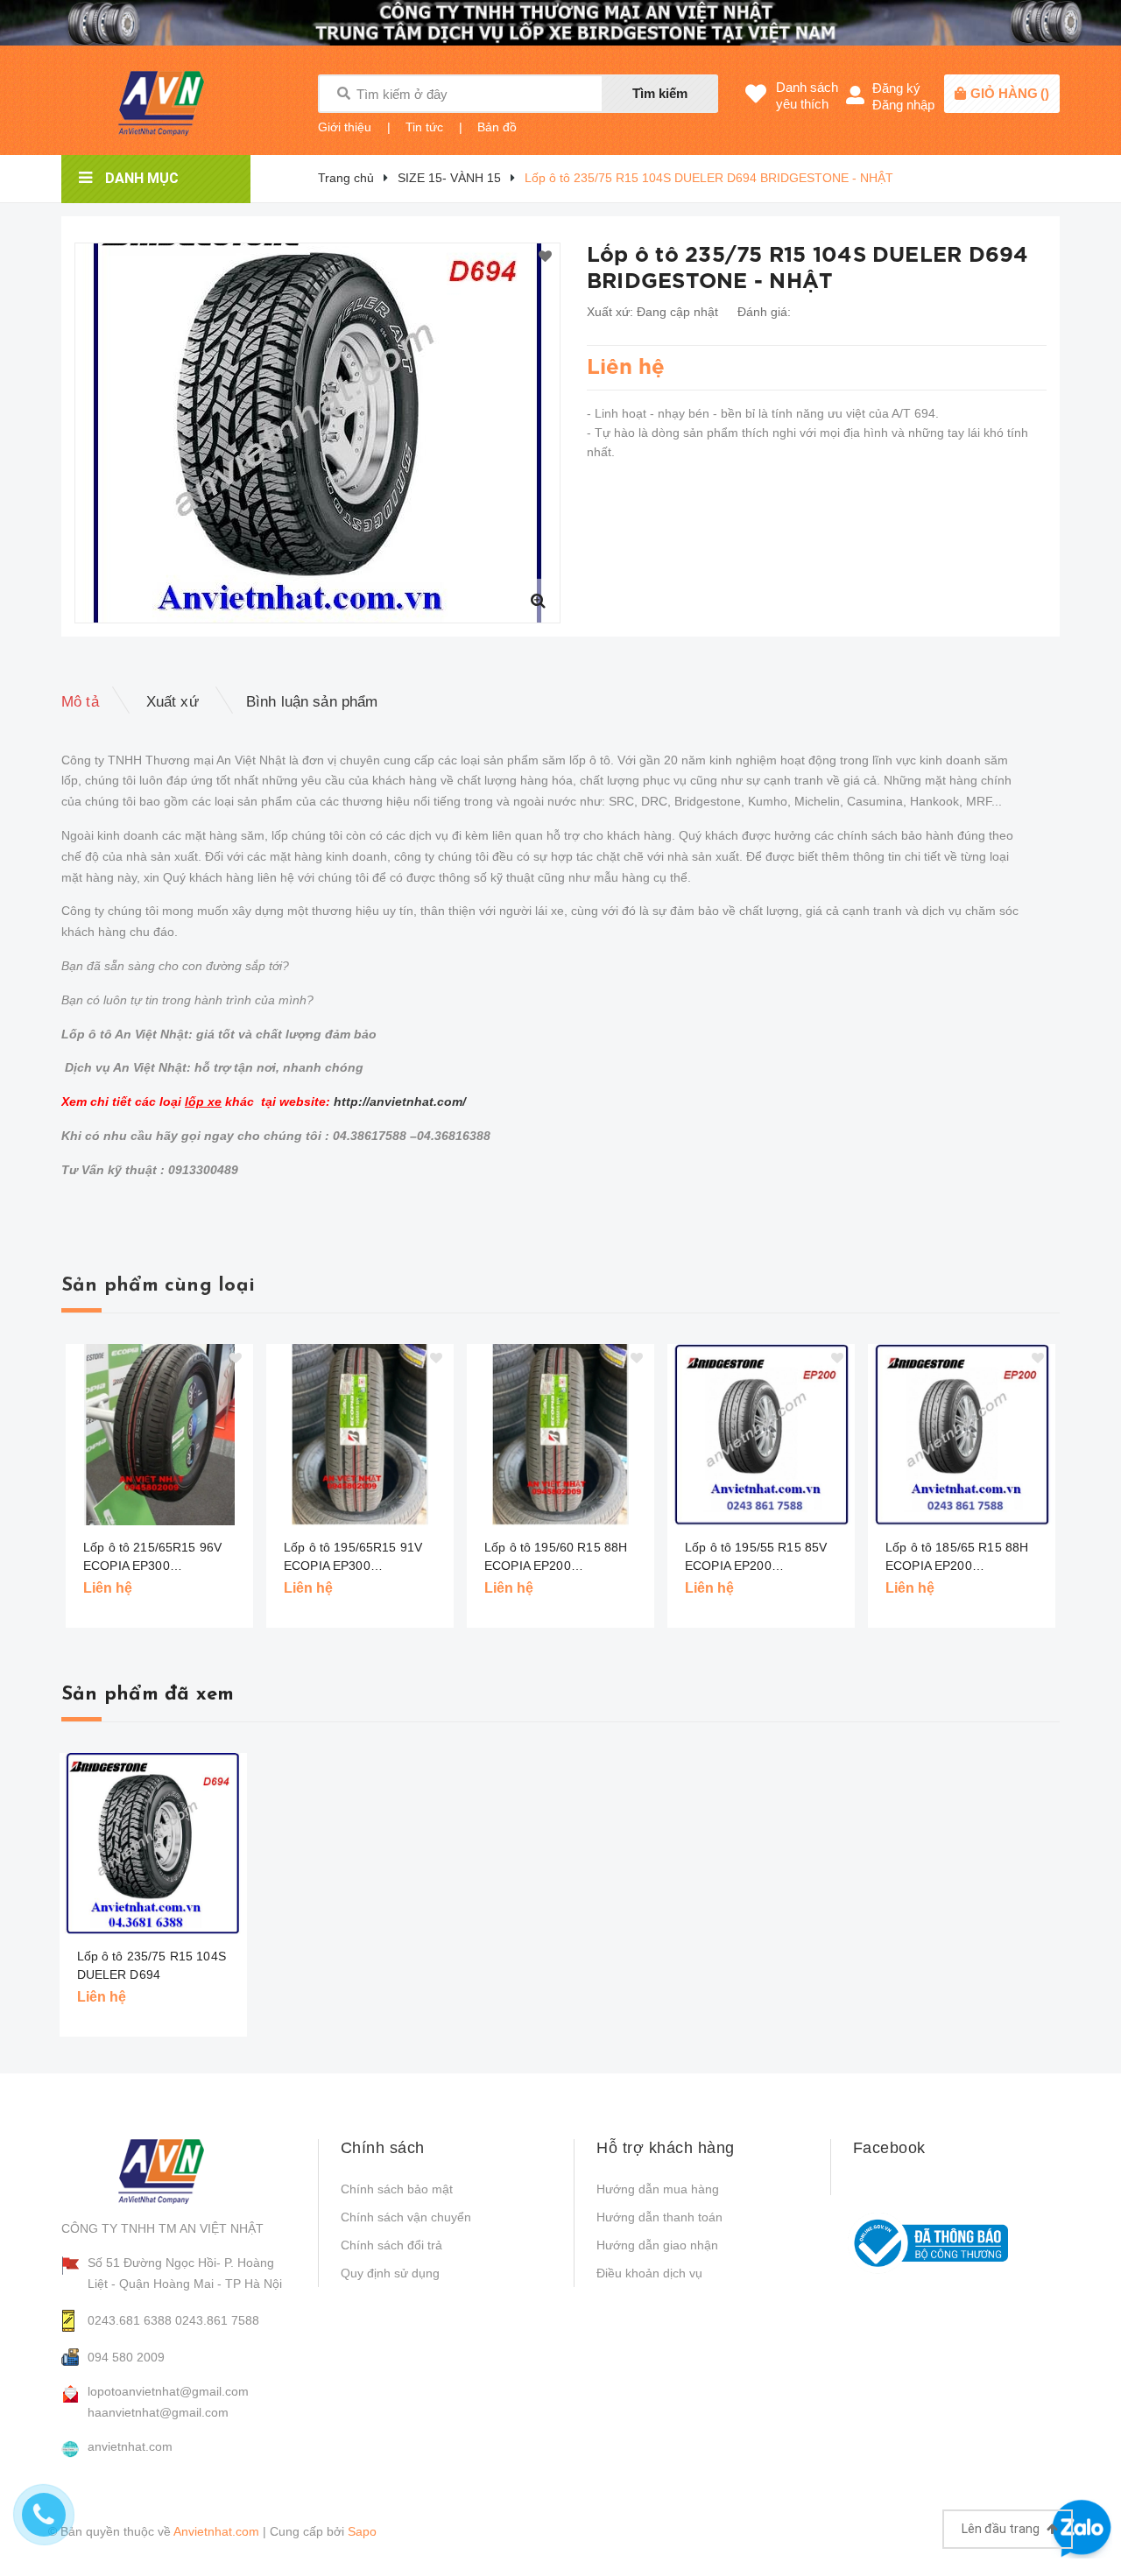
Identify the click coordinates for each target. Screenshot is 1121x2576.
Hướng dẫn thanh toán (659, 2217)
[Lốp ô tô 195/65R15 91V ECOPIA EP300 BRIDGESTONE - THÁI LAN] (360, 1435)
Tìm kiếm (660, 93)
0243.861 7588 (217, 2320)
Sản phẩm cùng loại (158, 1286)
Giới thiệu (345, 127)
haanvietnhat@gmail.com (158, 2412)
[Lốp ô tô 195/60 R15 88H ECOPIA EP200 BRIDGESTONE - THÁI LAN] (560, 1435)
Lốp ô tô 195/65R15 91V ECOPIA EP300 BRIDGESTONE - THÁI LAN (363, 1558)
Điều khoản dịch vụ (649, 2273)
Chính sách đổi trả (391, 2245)
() (1010, 93)
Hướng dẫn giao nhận (657, 2245)
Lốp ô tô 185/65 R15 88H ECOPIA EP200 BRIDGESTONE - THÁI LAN (964, 1558)
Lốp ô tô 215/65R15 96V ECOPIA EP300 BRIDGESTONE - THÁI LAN (162, 1558)
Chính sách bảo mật (397, 2189)
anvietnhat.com (130, 2446)
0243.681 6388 (130, 2320)
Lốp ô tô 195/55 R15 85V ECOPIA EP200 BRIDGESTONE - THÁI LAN (764, 1558)
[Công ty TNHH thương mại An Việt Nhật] (176, 2171)
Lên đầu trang (1002, 2529)
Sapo (362, 2531)
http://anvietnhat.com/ (400, 1101)
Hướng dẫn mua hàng (658, 2189)
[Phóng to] (538, 601)
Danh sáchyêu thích (807, 95)
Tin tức (424, 127)
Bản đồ (497, 127)
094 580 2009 (126, 2357)
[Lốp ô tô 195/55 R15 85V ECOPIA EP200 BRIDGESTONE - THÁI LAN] (761, 1435)
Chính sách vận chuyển (406, 2217)
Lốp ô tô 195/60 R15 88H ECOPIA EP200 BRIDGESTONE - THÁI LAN (563, 1558)
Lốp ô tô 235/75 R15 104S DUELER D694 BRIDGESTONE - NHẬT (152, 1974)
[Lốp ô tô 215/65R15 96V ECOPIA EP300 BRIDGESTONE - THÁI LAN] (159, 1435)
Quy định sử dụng (390, 2273)
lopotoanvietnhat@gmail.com (168, 2391)
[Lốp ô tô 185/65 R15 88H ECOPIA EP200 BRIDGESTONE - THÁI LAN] (962, 1435)
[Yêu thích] (545, 257)
